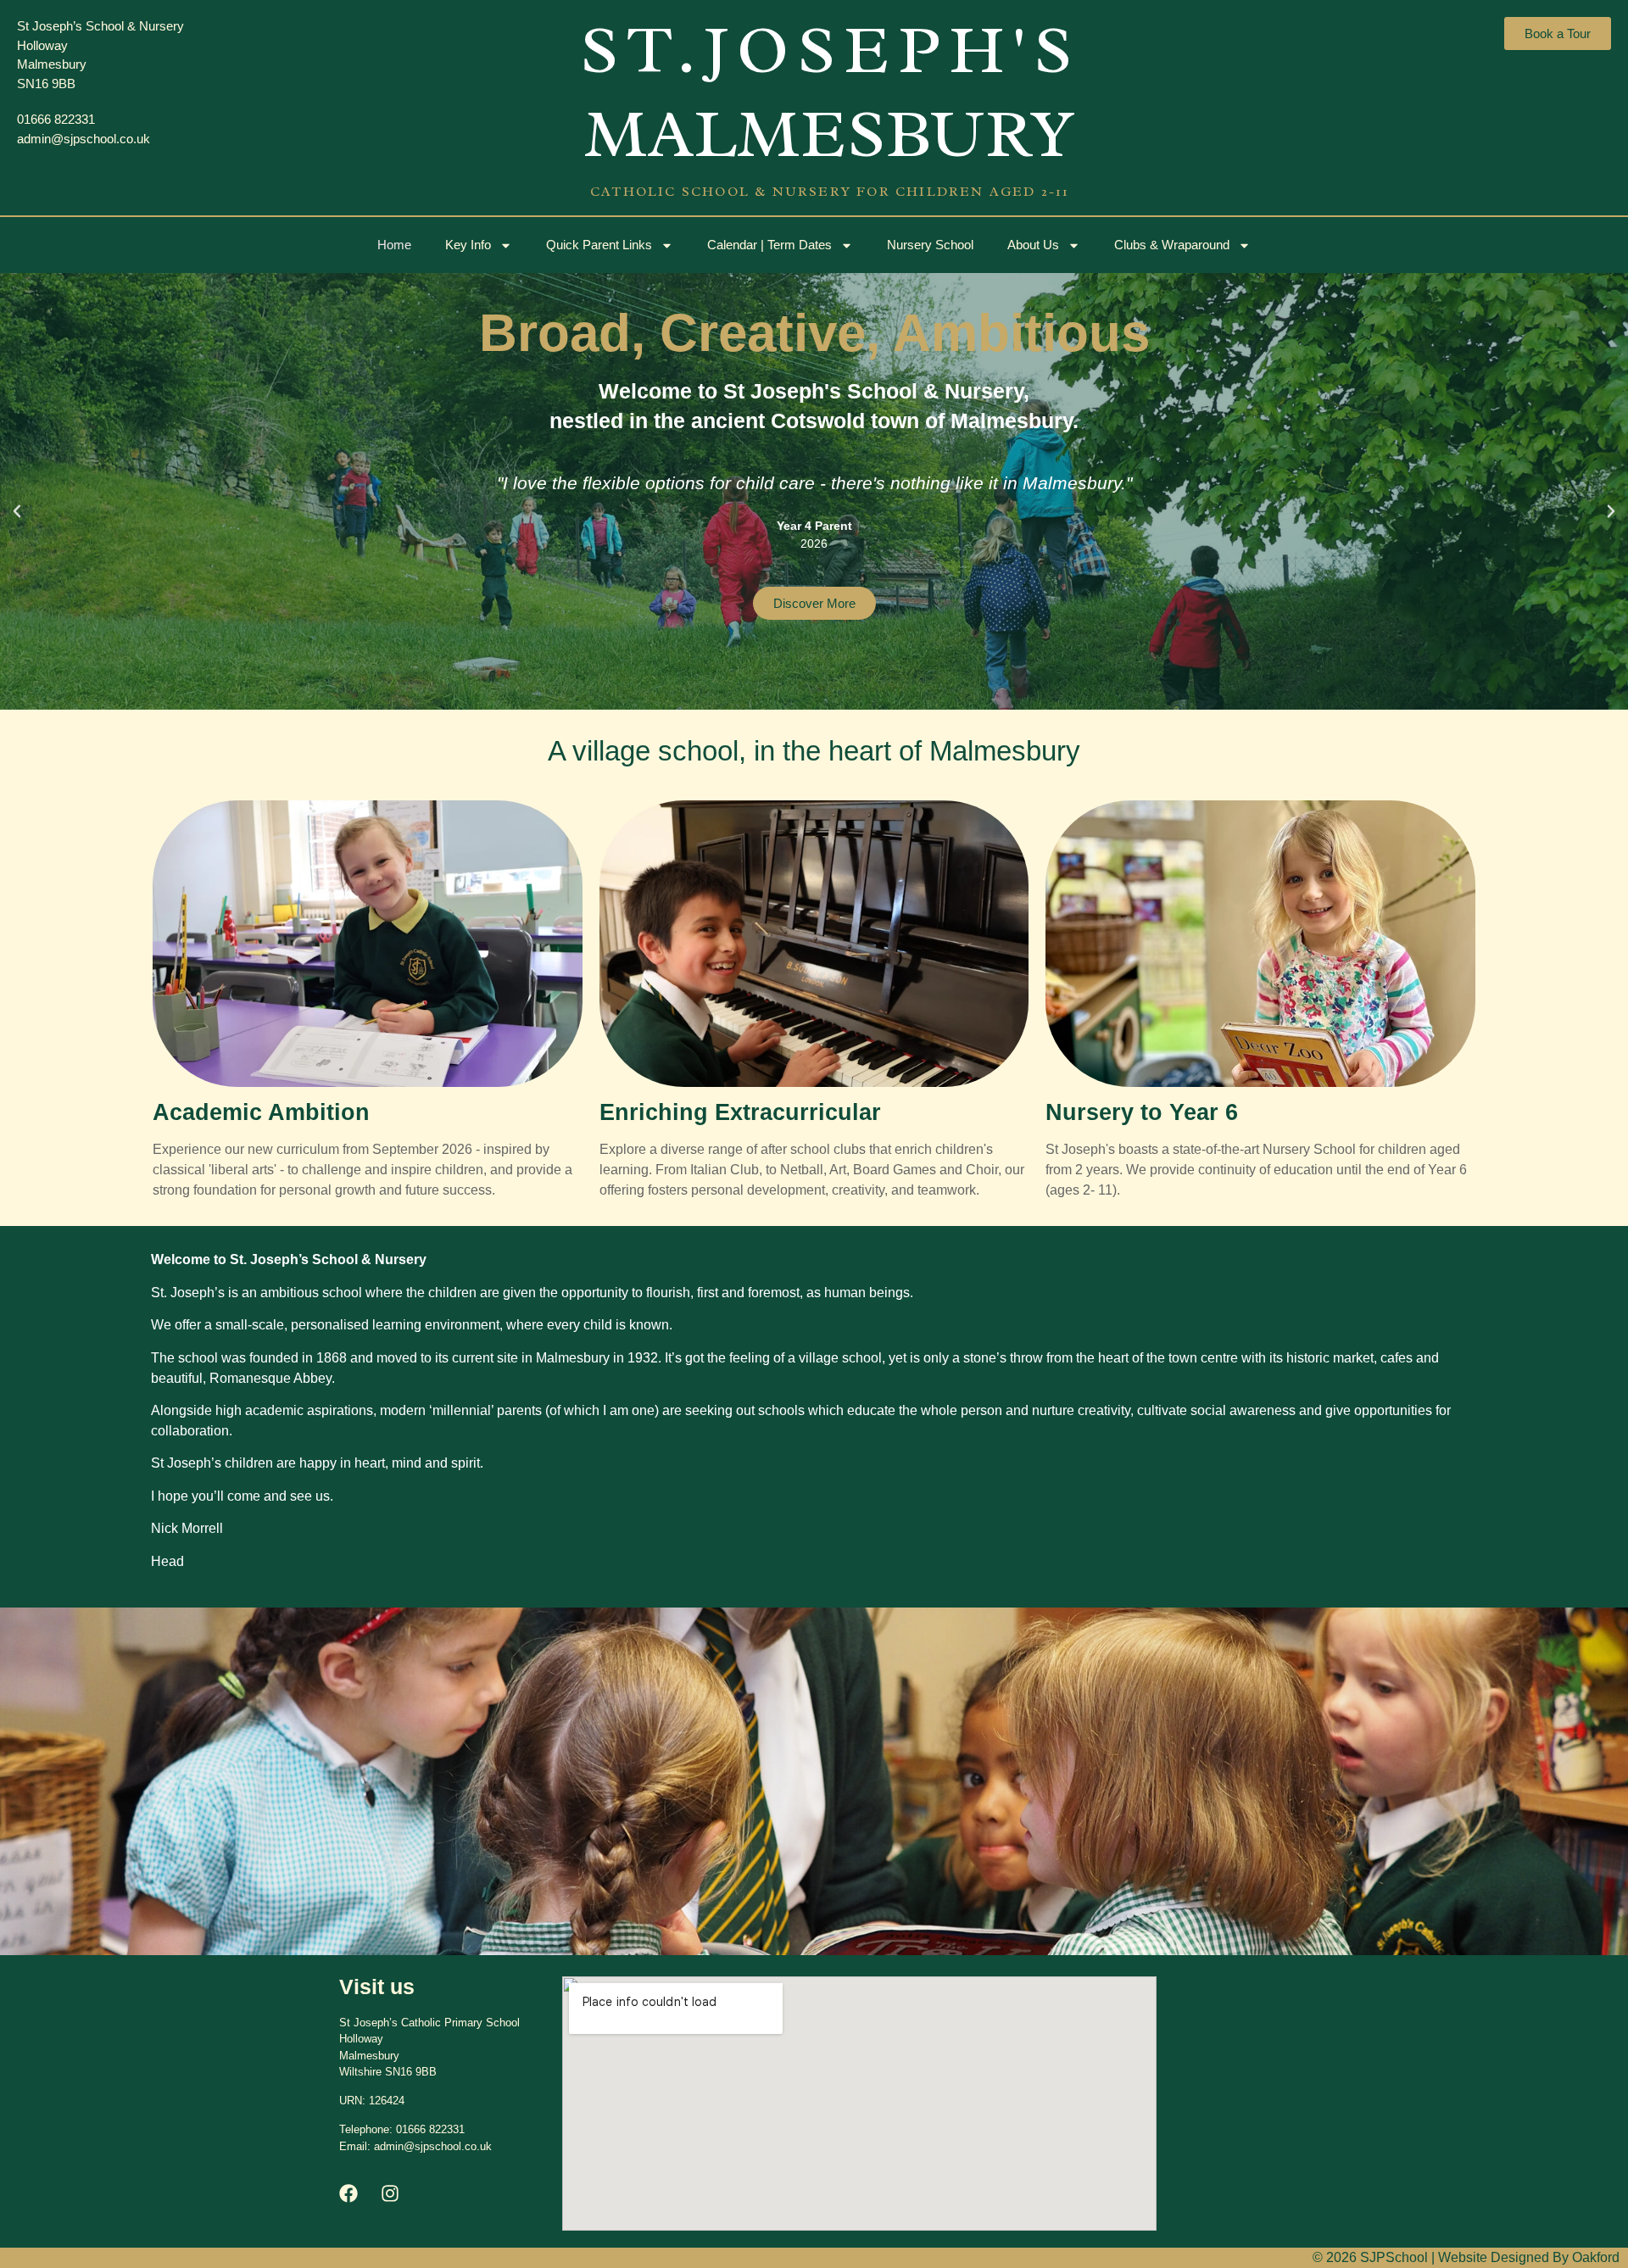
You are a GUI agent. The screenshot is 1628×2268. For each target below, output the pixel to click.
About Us (1033, 245)
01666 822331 (430, 2129)
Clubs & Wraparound (1172, 245)
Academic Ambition (261, 1112)
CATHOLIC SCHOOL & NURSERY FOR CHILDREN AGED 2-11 (830, 192)
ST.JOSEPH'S (830, 50)
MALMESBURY (830, 134)
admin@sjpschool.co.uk (433, 2146)
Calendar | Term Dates (769, 245)
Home (394, 245)
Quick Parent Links (599, 245)
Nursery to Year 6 (1142, 1112)
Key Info (468, 245)
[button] (17, 511)
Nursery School (930, 245)
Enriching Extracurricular (740, 1112)
